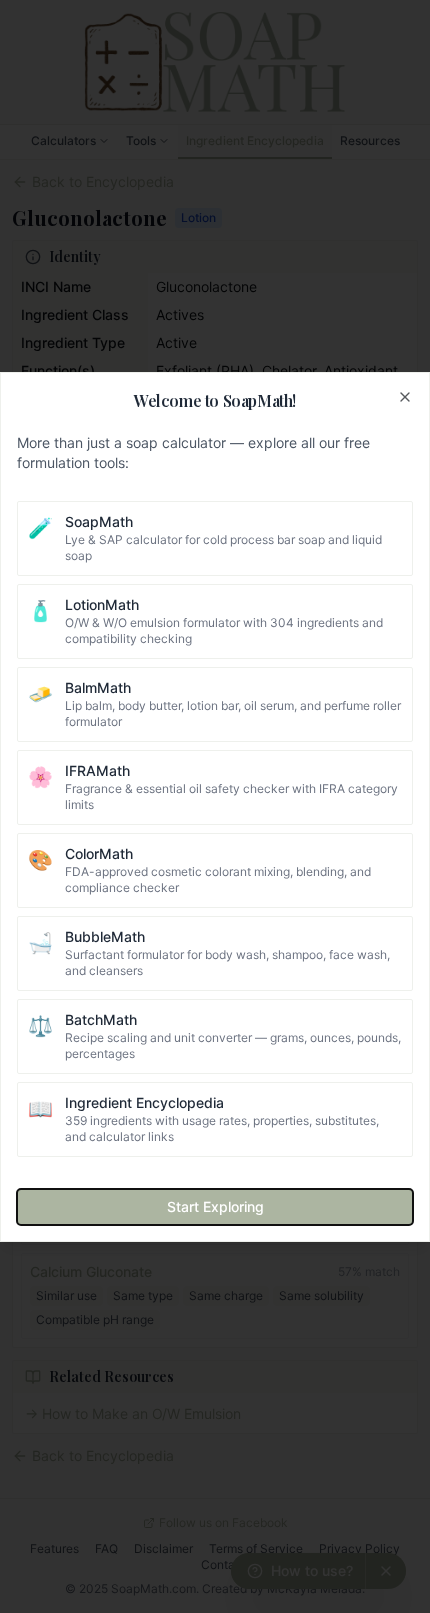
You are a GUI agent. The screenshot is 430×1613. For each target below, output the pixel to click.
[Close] (405, 397)
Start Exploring (215, 1206)
